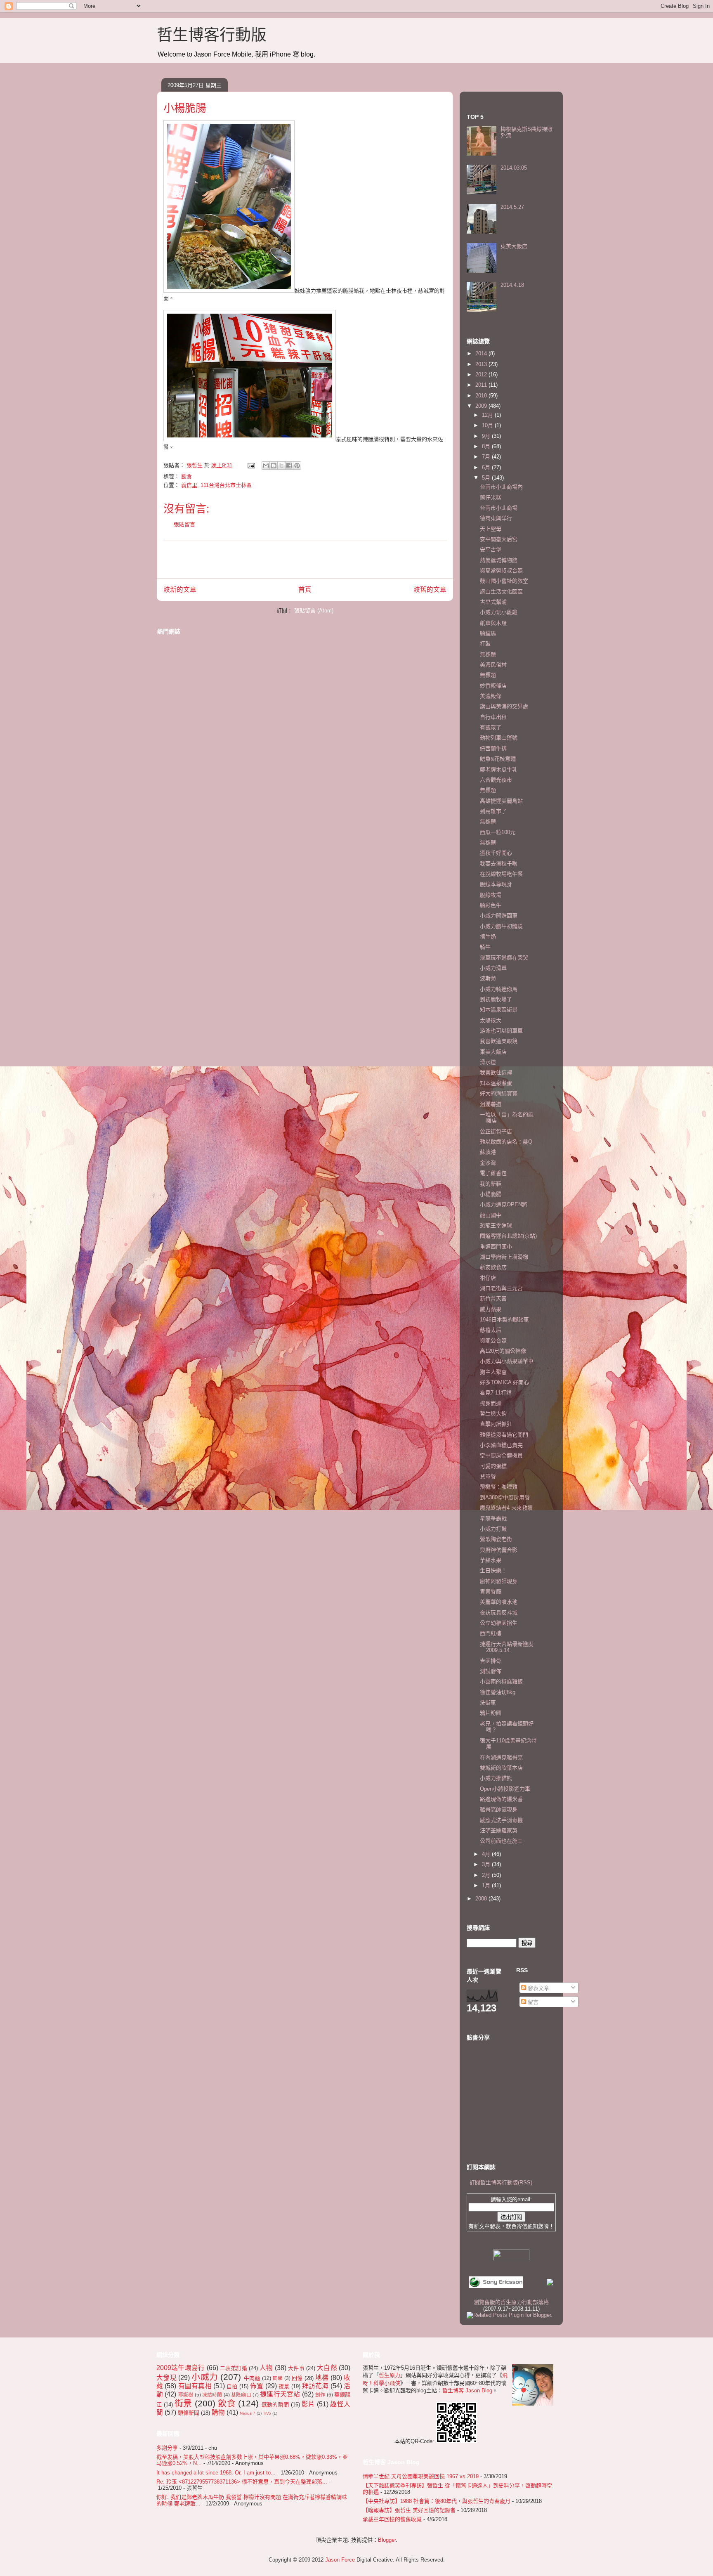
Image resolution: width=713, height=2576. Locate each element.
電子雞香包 (493, 1173)
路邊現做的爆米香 (501, 1799)
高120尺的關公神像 (503, 1351)
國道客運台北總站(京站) (508, 1236)
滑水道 (488, 1062)
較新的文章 (180, 590)
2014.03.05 (514, 168)
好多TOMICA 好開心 (504, 1382)
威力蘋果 (491, 1309)
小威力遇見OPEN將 (504, 1204)
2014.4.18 (512, 285)
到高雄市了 (493, 811)
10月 (488, 425)
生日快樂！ (493, 1570)
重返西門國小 (496, 1247)
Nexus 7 (248, 2413)
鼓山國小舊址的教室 (504, 581)
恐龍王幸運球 (496, 1225)
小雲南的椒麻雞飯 (501, 1681)
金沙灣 (488, 1163)
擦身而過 (491, 1403)
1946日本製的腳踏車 (504, 1320)
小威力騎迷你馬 (499, 989)
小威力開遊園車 (499, 916)
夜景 (284, 2386)
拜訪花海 (315, 2386)
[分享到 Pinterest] (297, 466)
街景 (183, 2403)
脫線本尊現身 (496, 884)
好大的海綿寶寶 (499, 1093)
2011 (482, 385)
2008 (482, 1899)
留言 (532, 2002)
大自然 (327, 2368)
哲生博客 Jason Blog (467, 2390)
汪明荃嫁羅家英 (499, 1830)
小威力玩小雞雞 (499, 612)
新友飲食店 (493, 1267)
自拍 (232, 2386)
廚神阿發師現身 (499, 1581)
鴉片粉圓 (491, 1713)
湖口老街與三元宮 (501, 1288)
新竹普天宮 (493, 1299)
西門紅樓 (491, 1633)
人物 (266, 2368)
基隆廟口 (241, 2395)
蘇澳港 (488, 1152)
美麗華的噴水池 (499, 1602)
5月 (487, 478)
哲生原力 (390, 2375)
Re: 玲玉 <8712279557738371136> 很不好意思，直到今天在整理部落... (242, 2482)
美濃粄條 (491, 696)
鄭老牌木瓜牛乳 (499, 769)
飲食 (187, 476)
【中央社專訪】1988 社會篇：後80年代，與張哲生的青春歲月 (437, 2501)
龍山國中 (491, 1215)
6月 (487, 467)
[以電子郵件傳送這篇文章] (266, 466)
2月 (487, 1875)
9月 (487, 436)
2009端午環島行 (181, 2368)
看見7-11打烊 (496, 1393)
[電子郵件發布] (251, 465)
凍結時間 (212, 2395)
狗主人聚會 (493, 1372)
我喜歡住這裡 (496, 1072)
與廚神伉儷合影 (499, 1550)
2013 (482, 364)
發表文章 (538, 1988)
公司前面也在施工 (501, 1841)
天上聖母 (491, 529)
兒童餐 (488, 1476)
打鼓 (485, 644)
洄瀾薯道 (491, 1104)
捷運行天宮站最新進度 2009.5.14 (507, 1647)
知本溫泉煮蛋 (496, 1083)
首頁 (305, 590)
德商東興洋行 (496, 518)
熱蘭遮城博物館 (499, 560)
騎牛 (485, 947)
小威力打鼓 (493, 1529)
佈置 (257, 2386)
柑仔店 (488, 1278)
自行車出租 (493, 717)
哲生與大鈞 (493, 1414)
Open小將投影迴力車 (505, 1789)
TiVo (267, 2413)
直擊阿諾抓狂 (496, 1424)
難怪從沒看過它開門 (504, 1435)
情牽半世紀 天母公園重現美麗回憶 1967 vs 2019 (421, 2476)
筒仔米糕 (491, 497)
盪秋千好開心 (496, 853)
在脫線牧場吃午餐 (501, 874)
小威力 (205, 2377)
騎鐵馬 (488, 633)
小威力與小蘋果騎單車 (507, 1361)
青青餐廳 (491, 1592)
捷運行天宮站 (280, 2394)
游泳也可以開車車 (501, 1031)
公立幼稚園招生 (499, 1623)
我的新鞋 (491, 1184)
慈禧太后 (491, 1330)
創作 (320, 2395)
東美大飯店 (514, 246)
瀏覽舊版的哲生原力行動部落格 (511, 2302)
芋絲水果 (491, 1560)
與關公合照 (493, 1341)
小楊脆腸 (491, 1194)
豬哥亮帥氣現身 (499, 1809)
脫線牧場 (491, 895)
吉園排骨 (491, 1661)
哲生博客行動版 (212, 35)
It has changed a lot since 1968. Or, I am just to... (216, 2473)
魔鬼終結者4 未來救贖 (506, 1508)
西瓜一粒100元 (498, 832)
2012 (482, 375)
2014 (482, 353)
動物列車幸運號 (499, 738)
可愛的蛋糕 (493, 1466)
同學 (278, 2378)
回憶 (297, 2378)
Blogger (387, 2540)
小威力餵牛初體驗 (501, 926)
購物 (218, 2412)
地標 (322, 2378)
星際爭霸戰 (493, 1518)
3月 (487, 1864)
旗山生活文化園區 (501, 592)
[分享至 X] (281, 466)
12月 (488, 415)
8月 (487, 446)
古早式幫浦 (493, 602)
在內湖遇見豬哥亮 (501, 1757)
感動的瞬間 (275, 2405)
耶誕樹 (186, 2395)
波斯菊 (488, 978)
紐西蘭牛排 (493, 748)
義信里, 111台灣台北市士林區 (216, 485)
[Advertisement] (305, 560)
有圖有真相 (195, 2386)
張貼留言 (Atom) (314, 611)
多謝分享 (167, 2448)
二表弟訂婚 (234, 2368)
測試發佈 (491, 1671)
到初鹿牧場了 (496, 999)
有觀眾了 (491, 727)
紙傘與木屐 (493, 623)
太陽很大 (491, 1020)
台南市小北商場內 (501, 487)
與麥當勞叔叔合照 (501, 571)
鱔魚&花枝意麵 (498, 759)
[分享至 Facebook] (289, 466)
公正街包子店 (496, 1131)
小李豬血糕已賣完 (501, 1445)
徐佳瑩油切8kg (498, 1692)
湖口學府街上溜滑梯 (504, 1257)
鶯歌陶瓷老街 (496, 1539)
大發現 (166, 2378)
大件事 (296, 2368)
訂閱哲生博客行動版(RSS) (501, 2183)
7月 (487, 457)
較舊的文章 (430, 590)
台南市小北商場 (499, 508)
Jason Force (340, 2560)
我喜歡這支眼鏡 (499, 1041)
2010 (482, 396)
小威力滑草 (493, 968)
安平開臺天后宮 (499, 539)
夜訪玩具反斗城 (499, 1613)
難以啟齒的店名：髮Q (506, 1142)
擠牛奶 (488, 937)
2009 (482, 406)
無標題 (488, 654)
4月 (487, 1854)
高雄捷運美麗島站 (501, 801)
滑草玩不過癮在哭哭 (504, 958)
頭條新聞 (189, 2413)
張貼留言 (184, 524)
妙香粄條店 (493, 686)
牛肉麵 (252, 2378)
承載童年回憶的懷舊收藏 (392, 2519)
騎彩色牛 (491, 905)
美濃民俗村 (493, 665)
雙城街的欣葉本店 (501, 1768)
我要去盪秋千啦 (499, 864)
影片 (308, 2404)
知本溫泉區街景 (499, 1010)
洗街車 (488, 1703)
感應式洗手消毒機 (501, 1820)
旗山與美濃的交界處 (504, 706)
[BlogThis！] (274, 466)
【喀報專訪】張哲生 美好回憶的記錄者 (409, 2510)
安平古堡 (491, 549)
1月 (487, 1885)
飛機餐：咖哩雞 (499, 1487)
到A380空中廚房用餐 (505, 1497)
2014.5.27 (512, 207)
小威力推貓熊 (496, 1778)
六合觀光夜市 (496, 780)
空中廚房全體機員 (501, 1455)
